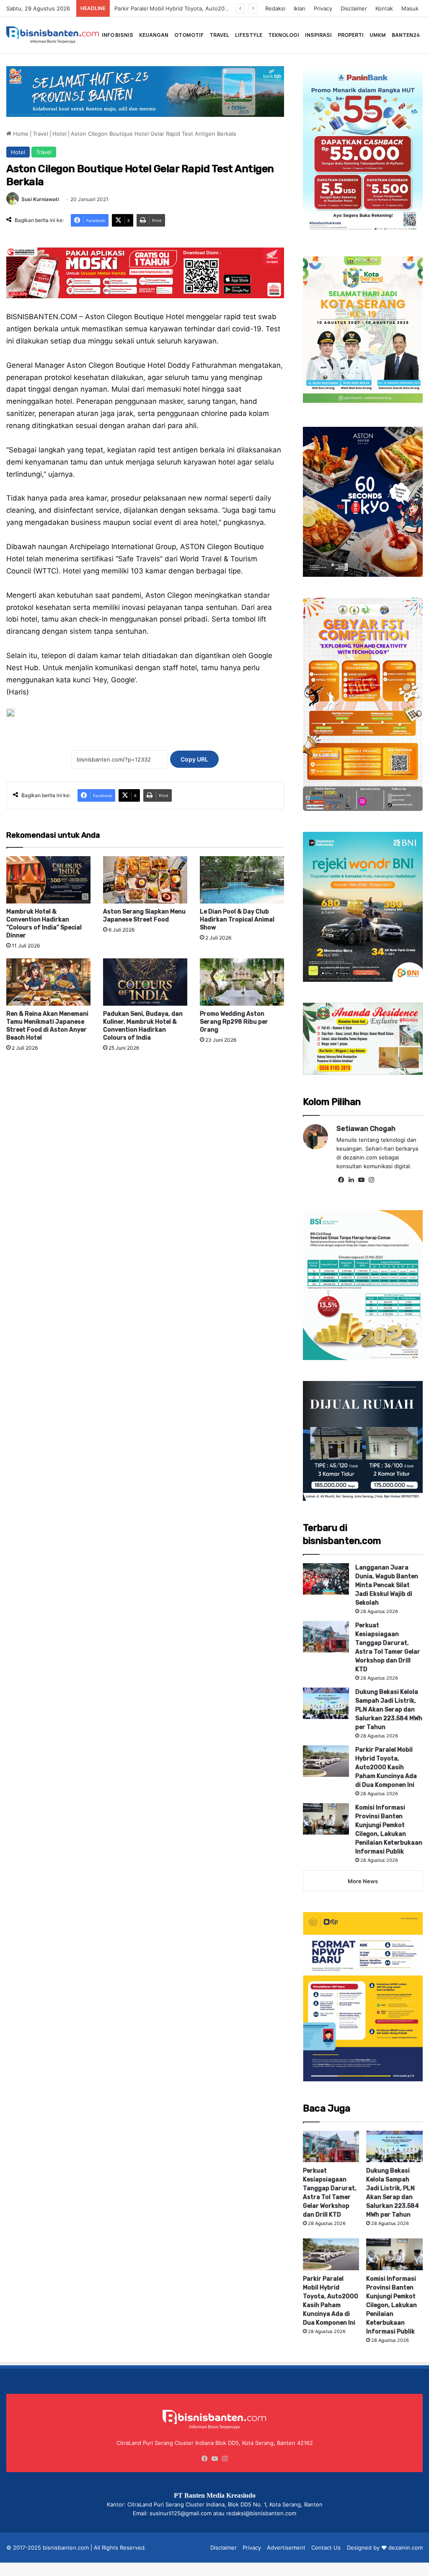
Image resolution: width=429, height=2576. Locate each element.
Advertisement (286, 2548)
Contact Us (326, 2548)
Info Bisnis (118, 35)
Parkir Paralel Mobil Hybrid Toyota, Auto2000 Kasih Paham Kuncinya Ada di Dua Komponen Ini (386, 1767)
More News (363, 1881)
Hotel (59, 134)
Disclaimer (354, 8)
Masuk (410, 8)
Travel (219, 35)
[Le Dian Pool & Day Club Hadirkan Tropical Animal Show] (242, 880)
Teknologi (284, 35)
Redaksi (275, 8)
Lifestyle (249, 35)
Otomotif (189, 35)
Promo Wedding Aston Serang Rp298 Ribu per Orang (234, 1022)
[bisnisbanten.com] (53, 35)
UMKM (378, 35)
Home (20, 134)
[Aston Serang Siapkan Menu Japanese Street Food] (145, 880)
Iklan (300, 8)
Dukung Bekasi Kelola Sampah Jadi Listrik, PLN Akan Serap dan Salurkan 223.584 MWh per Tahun (389, 1710)
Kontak (384, 8)
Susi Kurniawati (40, 199)
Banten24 (406, 35)
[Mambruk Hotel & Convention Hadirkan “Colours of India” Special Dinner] (48, 880)
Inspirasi (318, 35)
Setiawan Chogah (366, 1129)
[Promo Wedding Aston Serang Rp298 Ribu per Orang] (242, 982)
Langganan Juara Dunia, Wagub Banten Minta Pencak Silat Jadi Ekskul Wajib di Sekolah (387, 1585)
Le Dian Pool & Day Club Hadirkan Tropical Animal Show (237, 920)
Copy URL (194, 759)
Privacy (323, 8)
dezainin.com (406, 2548)
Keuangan (154, 35)
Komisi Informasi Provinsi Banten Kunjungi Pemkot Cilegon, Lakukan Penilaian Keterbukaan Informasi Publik (392, 2305)
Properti (351, 35)
